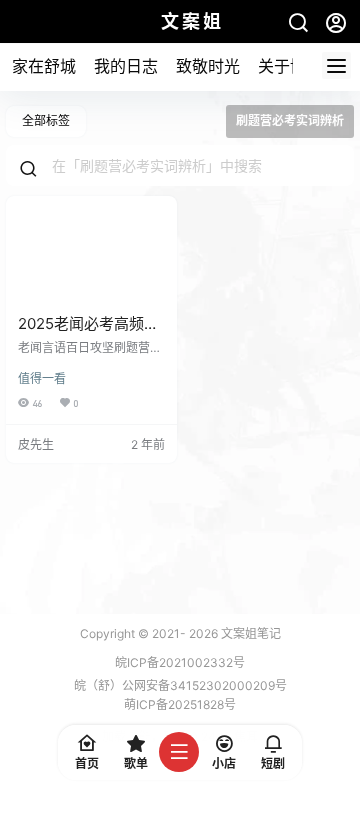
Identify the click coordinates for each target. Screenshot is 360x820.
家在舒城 (44, 66)
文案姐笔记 (249, 633)
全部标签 (46, 120)
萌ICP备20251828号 (180, 704)
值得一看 (42, 378)
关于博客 (290, 66)
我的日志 (126, 66)
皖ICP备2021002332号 (180, 662)
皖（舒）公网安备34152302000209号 (180, 685)
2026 (203, 633)
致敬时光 (208, 66)
